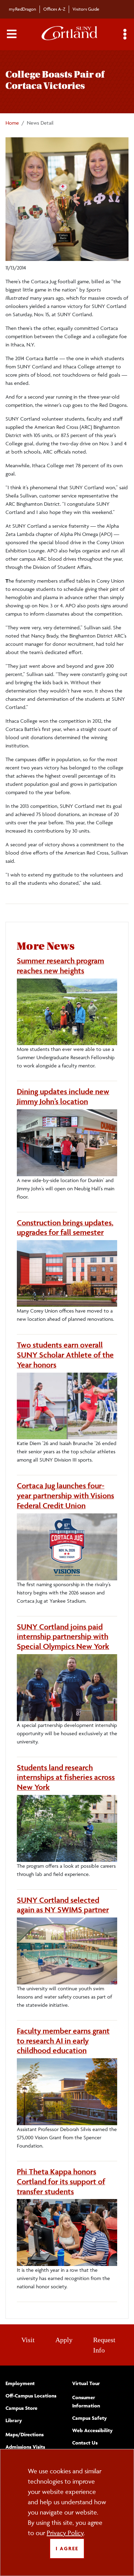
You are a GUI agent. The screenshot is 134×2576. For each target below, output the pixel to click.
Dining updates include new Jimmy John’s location (63, 1096)
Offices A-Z (54, 9)
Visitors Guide (86, 9)
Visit (28, 2340)
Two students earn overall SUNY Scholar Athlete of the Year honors (65, 1355)
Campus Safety (90, 2418)
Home (12, 123)
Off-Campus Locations (31, 2396)
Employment (20, 2383)
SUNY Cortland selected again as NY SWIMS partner (63, 1905)
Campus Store (21, 2408)
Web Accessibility (92, 2430)
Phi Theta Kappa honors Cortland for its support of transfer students (61, 2182)
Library (14, 2420)
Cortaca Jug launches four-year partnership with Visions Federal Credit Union (65, 1496)
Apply (64, 2340)
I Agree (67, 2548)
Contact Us (85, 2443)
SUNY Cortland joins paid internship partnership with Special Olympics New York (63, 1637)
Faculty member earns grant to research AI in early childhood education (63, 2041)
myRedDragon (23, 9)
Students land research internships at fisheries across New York (66, 1777)
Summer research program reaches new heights (60, 966)
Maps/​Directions (25, 2434)
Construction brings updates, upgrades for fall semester (65, 1228)
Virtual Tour (86, 2383)
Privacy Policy (65, 2533)
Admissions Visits (25, 2447)
